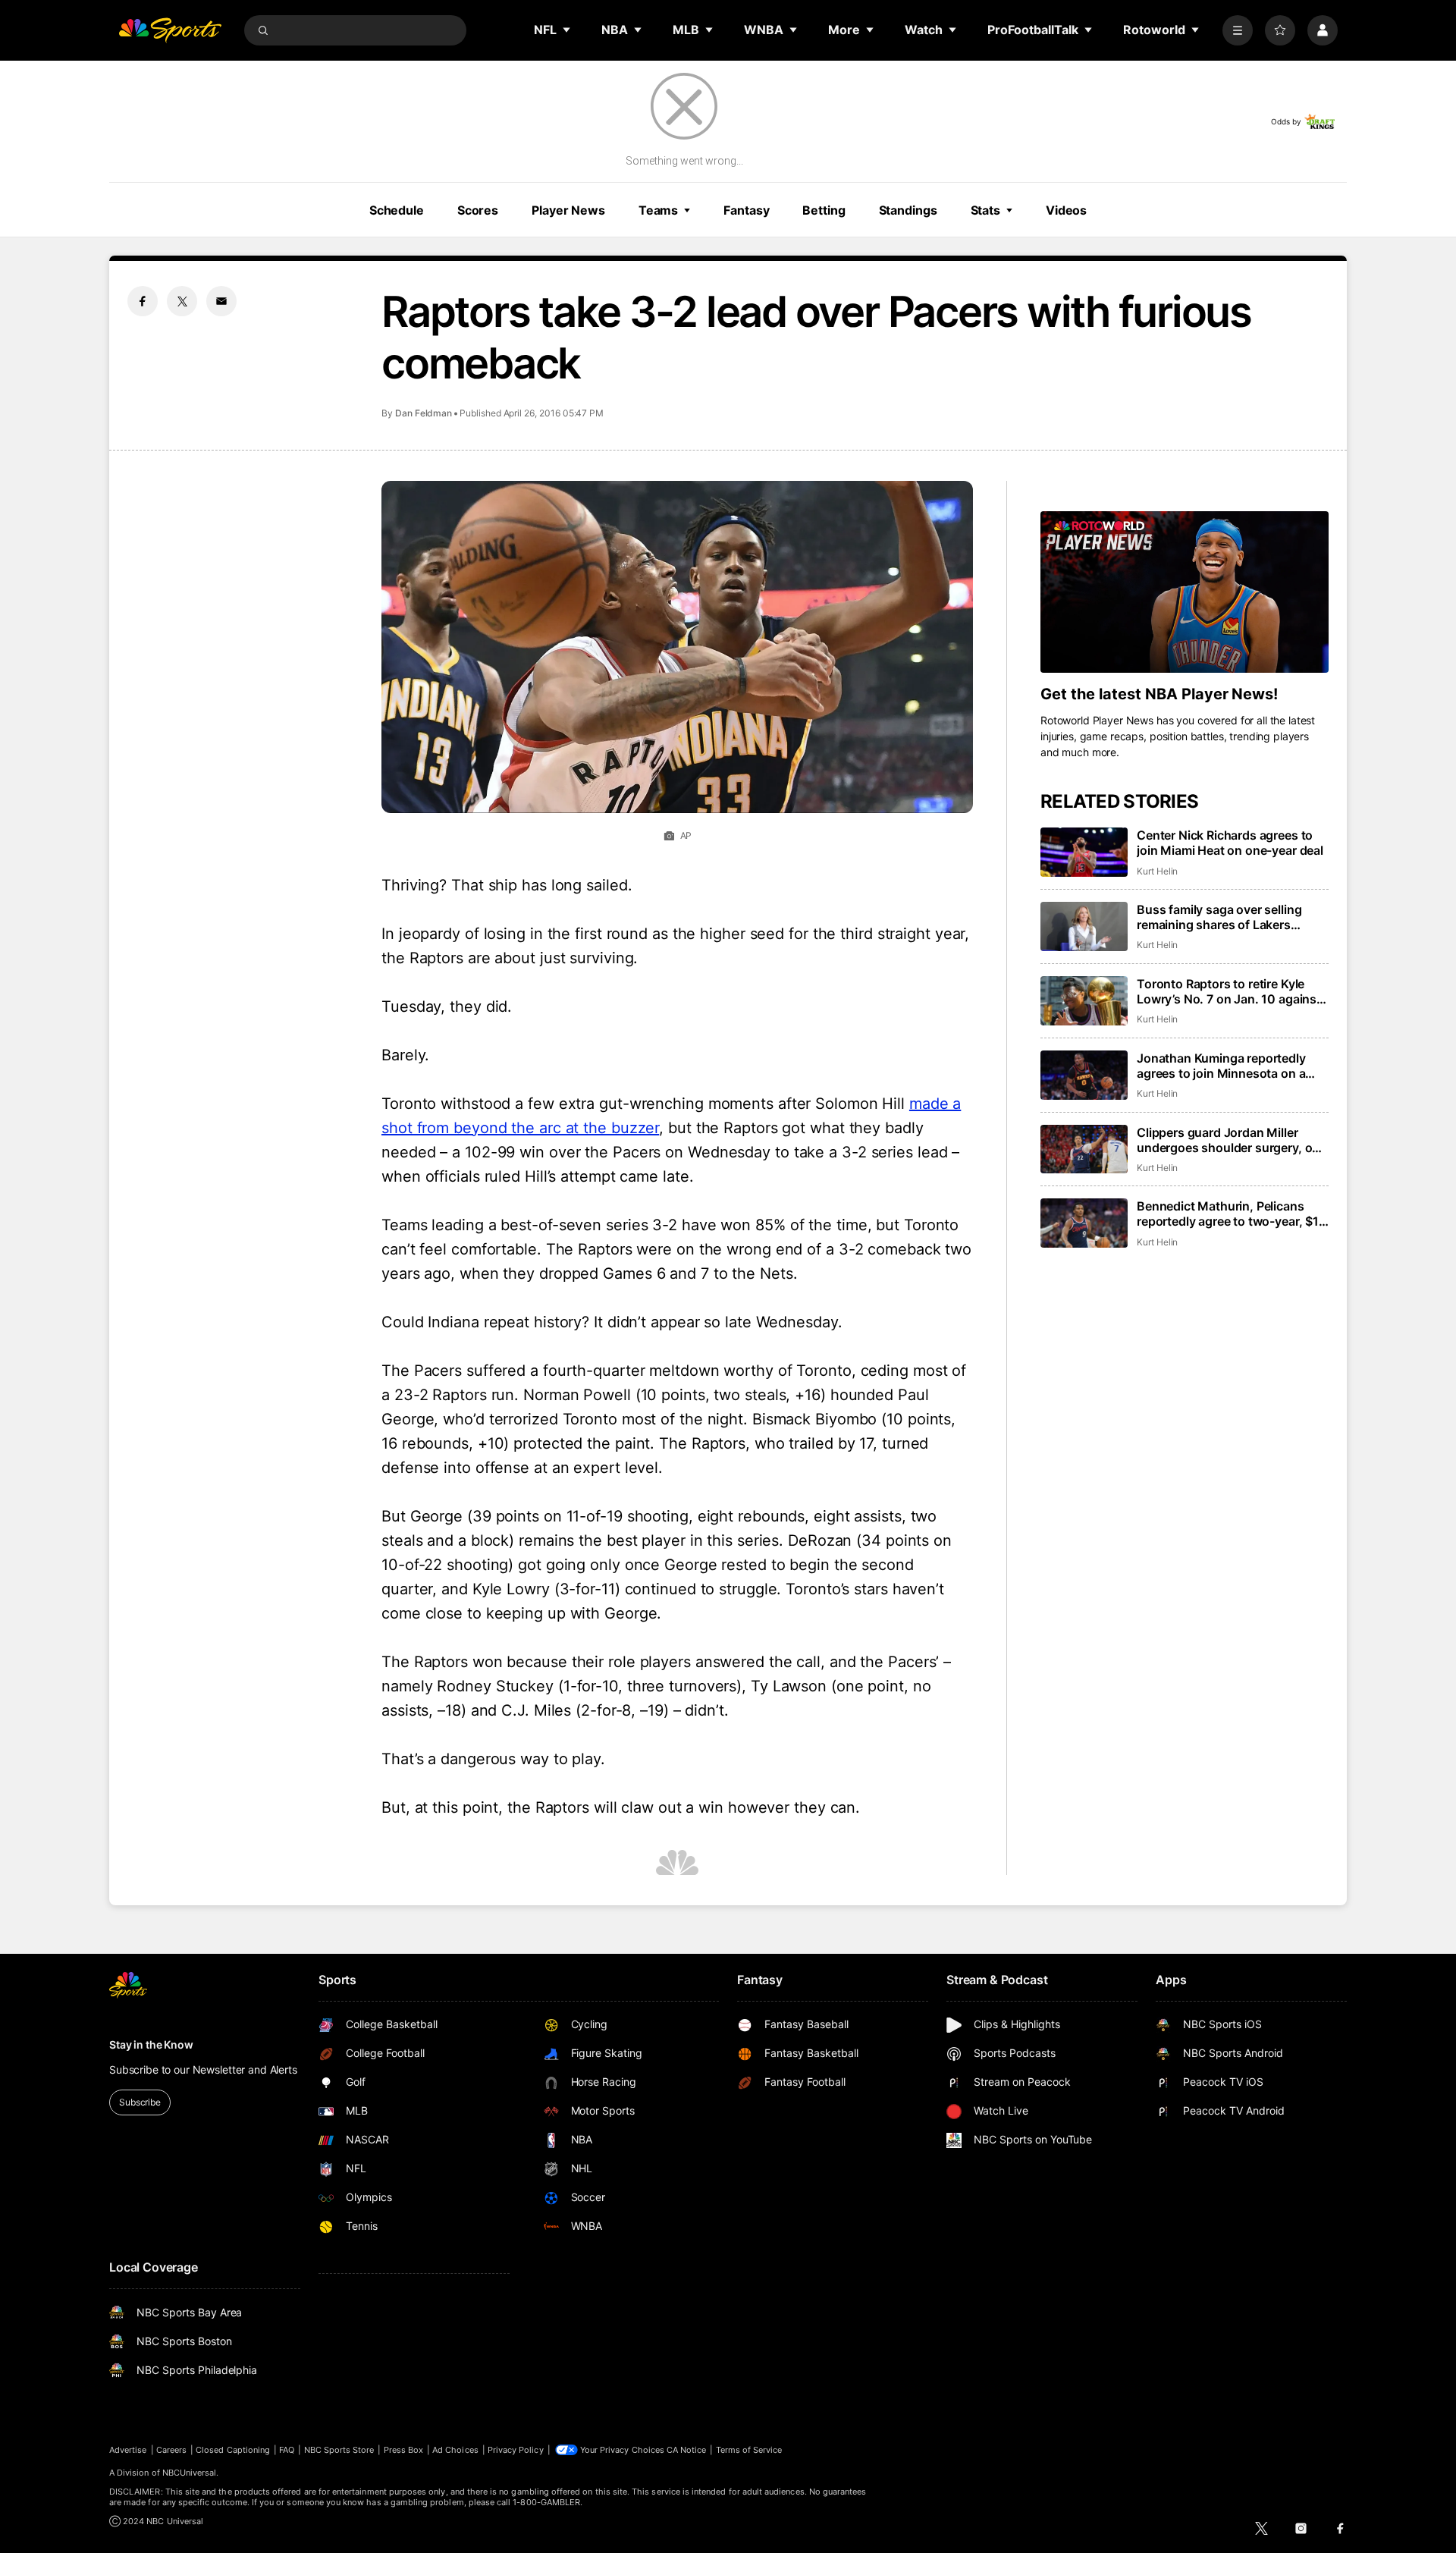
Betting (824, 210)
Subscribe (140, 2102)
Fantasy (746, 210)
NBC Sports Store (339, 2450)
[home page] (170, 30)
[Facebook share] (143, 301)
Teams (658, 210)
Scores (478, 210)
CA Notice (687, 2450)
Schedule (397, 210)
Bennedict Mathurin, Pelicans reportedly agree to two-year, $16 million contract (1232, 1214)
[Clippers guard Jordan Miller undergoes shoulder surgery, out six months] (1084, 1149)
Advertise (128, 2450)
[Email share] (221, 301)
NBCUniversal (190, 2473)
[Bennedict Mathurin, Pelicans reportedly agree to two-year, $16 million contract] (1084, 1223)
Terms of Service (749, 2450)
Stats (985, 210)
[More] (1238, 30)
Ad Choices (455, 2450)
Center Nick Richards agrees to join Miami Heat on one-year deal (1230, 843)
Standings (908, 210)
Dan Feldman (424, 413)
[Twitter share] (182, 301)
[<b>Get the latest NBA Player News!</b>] (1185, 592)
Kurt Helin (1157, 871)
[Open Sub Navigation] (567, 30)
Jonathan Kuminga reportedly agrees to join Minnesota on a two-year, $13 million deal (1221, 1066)
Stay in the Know (151, 2044)
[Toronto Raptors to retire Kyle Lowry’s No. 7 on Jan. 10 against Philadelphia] (1084, 1001)
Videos (1066, 210)
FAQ (287, 2450)
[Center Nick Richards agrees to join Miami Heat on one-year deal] (1084, 852)
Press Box (404, 2450)
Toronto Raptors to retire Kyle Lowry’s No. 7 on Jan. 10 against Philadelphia (1229, 991)
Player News (568, 210)
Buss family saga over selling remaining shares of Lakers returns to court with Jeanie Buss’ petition (1233, 917)
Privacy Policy (516, 2450)
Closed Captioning (233, 2450)
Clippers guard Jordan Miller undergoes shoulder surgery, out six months (1230, 1140)
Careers (171, 2450)
